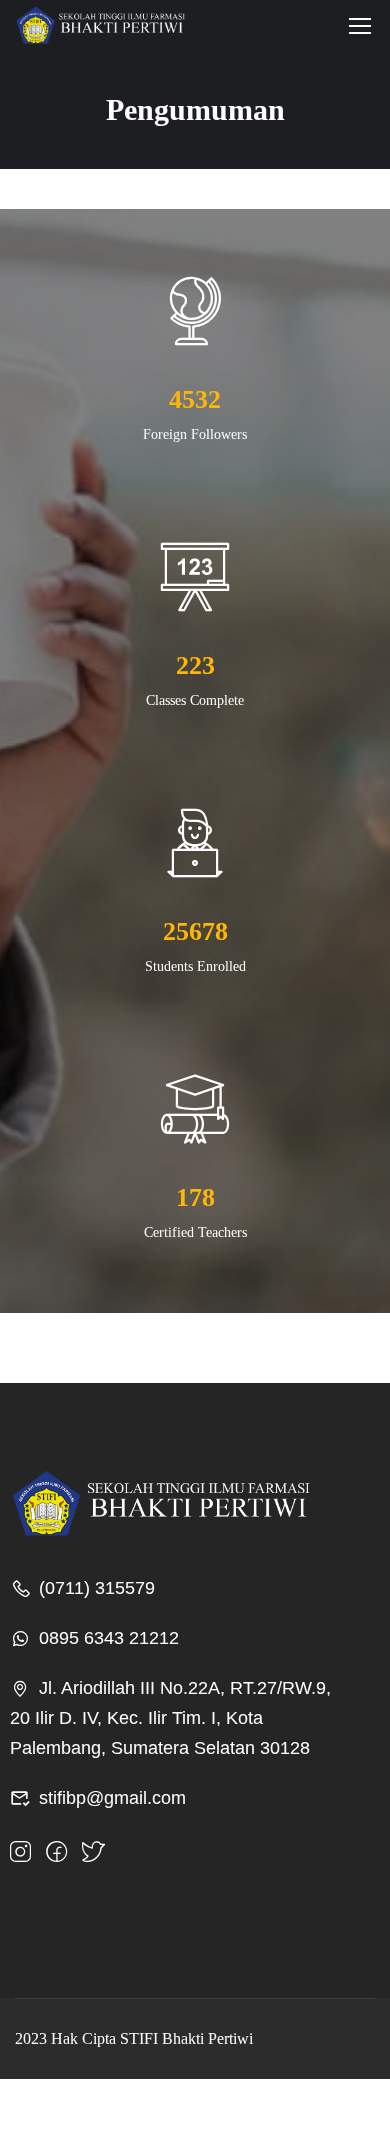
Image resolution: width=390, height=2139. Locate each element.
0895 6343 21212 (109, 1638)
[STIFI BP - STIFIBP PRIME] (100, 25)
